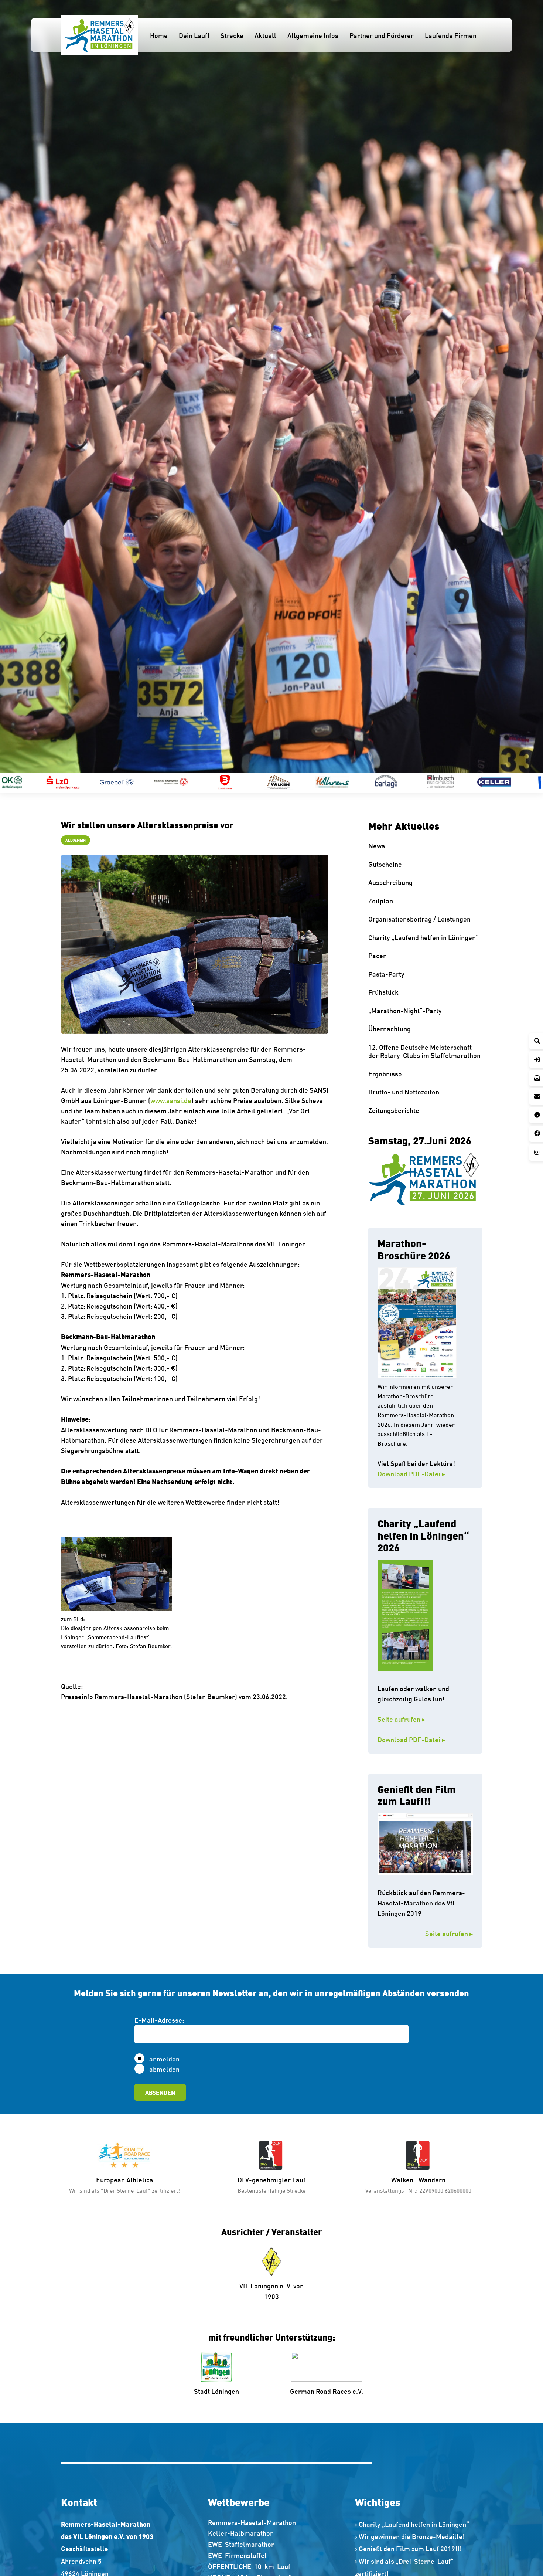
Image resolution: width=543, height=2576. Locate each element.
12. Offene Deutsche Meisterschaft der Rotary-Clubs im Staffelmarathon (424, 1051)
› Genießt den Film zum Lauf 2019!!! (408, 2548)
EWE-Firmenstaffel (237, 2555)
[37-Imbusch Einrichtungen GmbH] (289, 782)
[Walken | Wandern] (419, 2155)
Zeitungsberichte (394, 1110)
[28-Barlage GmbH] (235, 782)
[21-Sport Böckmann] (73, 782)
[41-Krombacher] (397, 782)
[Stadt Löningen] (217, 2367)
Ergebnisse (385, 1073)
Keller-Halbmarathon (241, 2533)
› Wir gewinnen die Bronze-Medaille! (410, 2536)
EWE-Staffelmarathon (241, 2544)
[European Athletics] (124, 2155)
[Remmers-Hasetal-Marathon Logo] (100, 35)
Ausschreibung (390, 882)
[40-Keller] (343, 782)
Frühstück (383, 992)
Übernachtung (390, 1028)
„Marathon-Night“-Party (405, 1010)
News (377, 845)
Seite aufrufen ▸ (418, 1719)
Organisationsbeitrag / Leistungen (419, 919)
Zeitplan (381, 900)
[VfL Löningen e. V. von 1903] (272, 2261)
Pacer (377, 955)
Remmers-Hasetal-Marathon (252, 2522)
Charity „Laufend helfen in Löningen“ (424, 937)
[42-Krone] (451, 782)
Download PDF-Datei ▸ (411, 1473)
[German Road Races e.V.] (327, 2367)
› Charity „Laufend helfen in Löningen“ (412, 2524)
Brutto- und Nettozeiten (404, 1092)
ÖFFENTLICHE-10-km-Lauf (249, 2566)
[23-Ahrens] (181, 782)
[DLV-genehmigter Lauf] (271, 2155)
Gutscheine (385, 864)
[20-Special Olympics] (19, 782)
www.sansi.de (171, 1100)
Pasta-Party (386, 974)
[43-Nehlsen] (505, 782)
